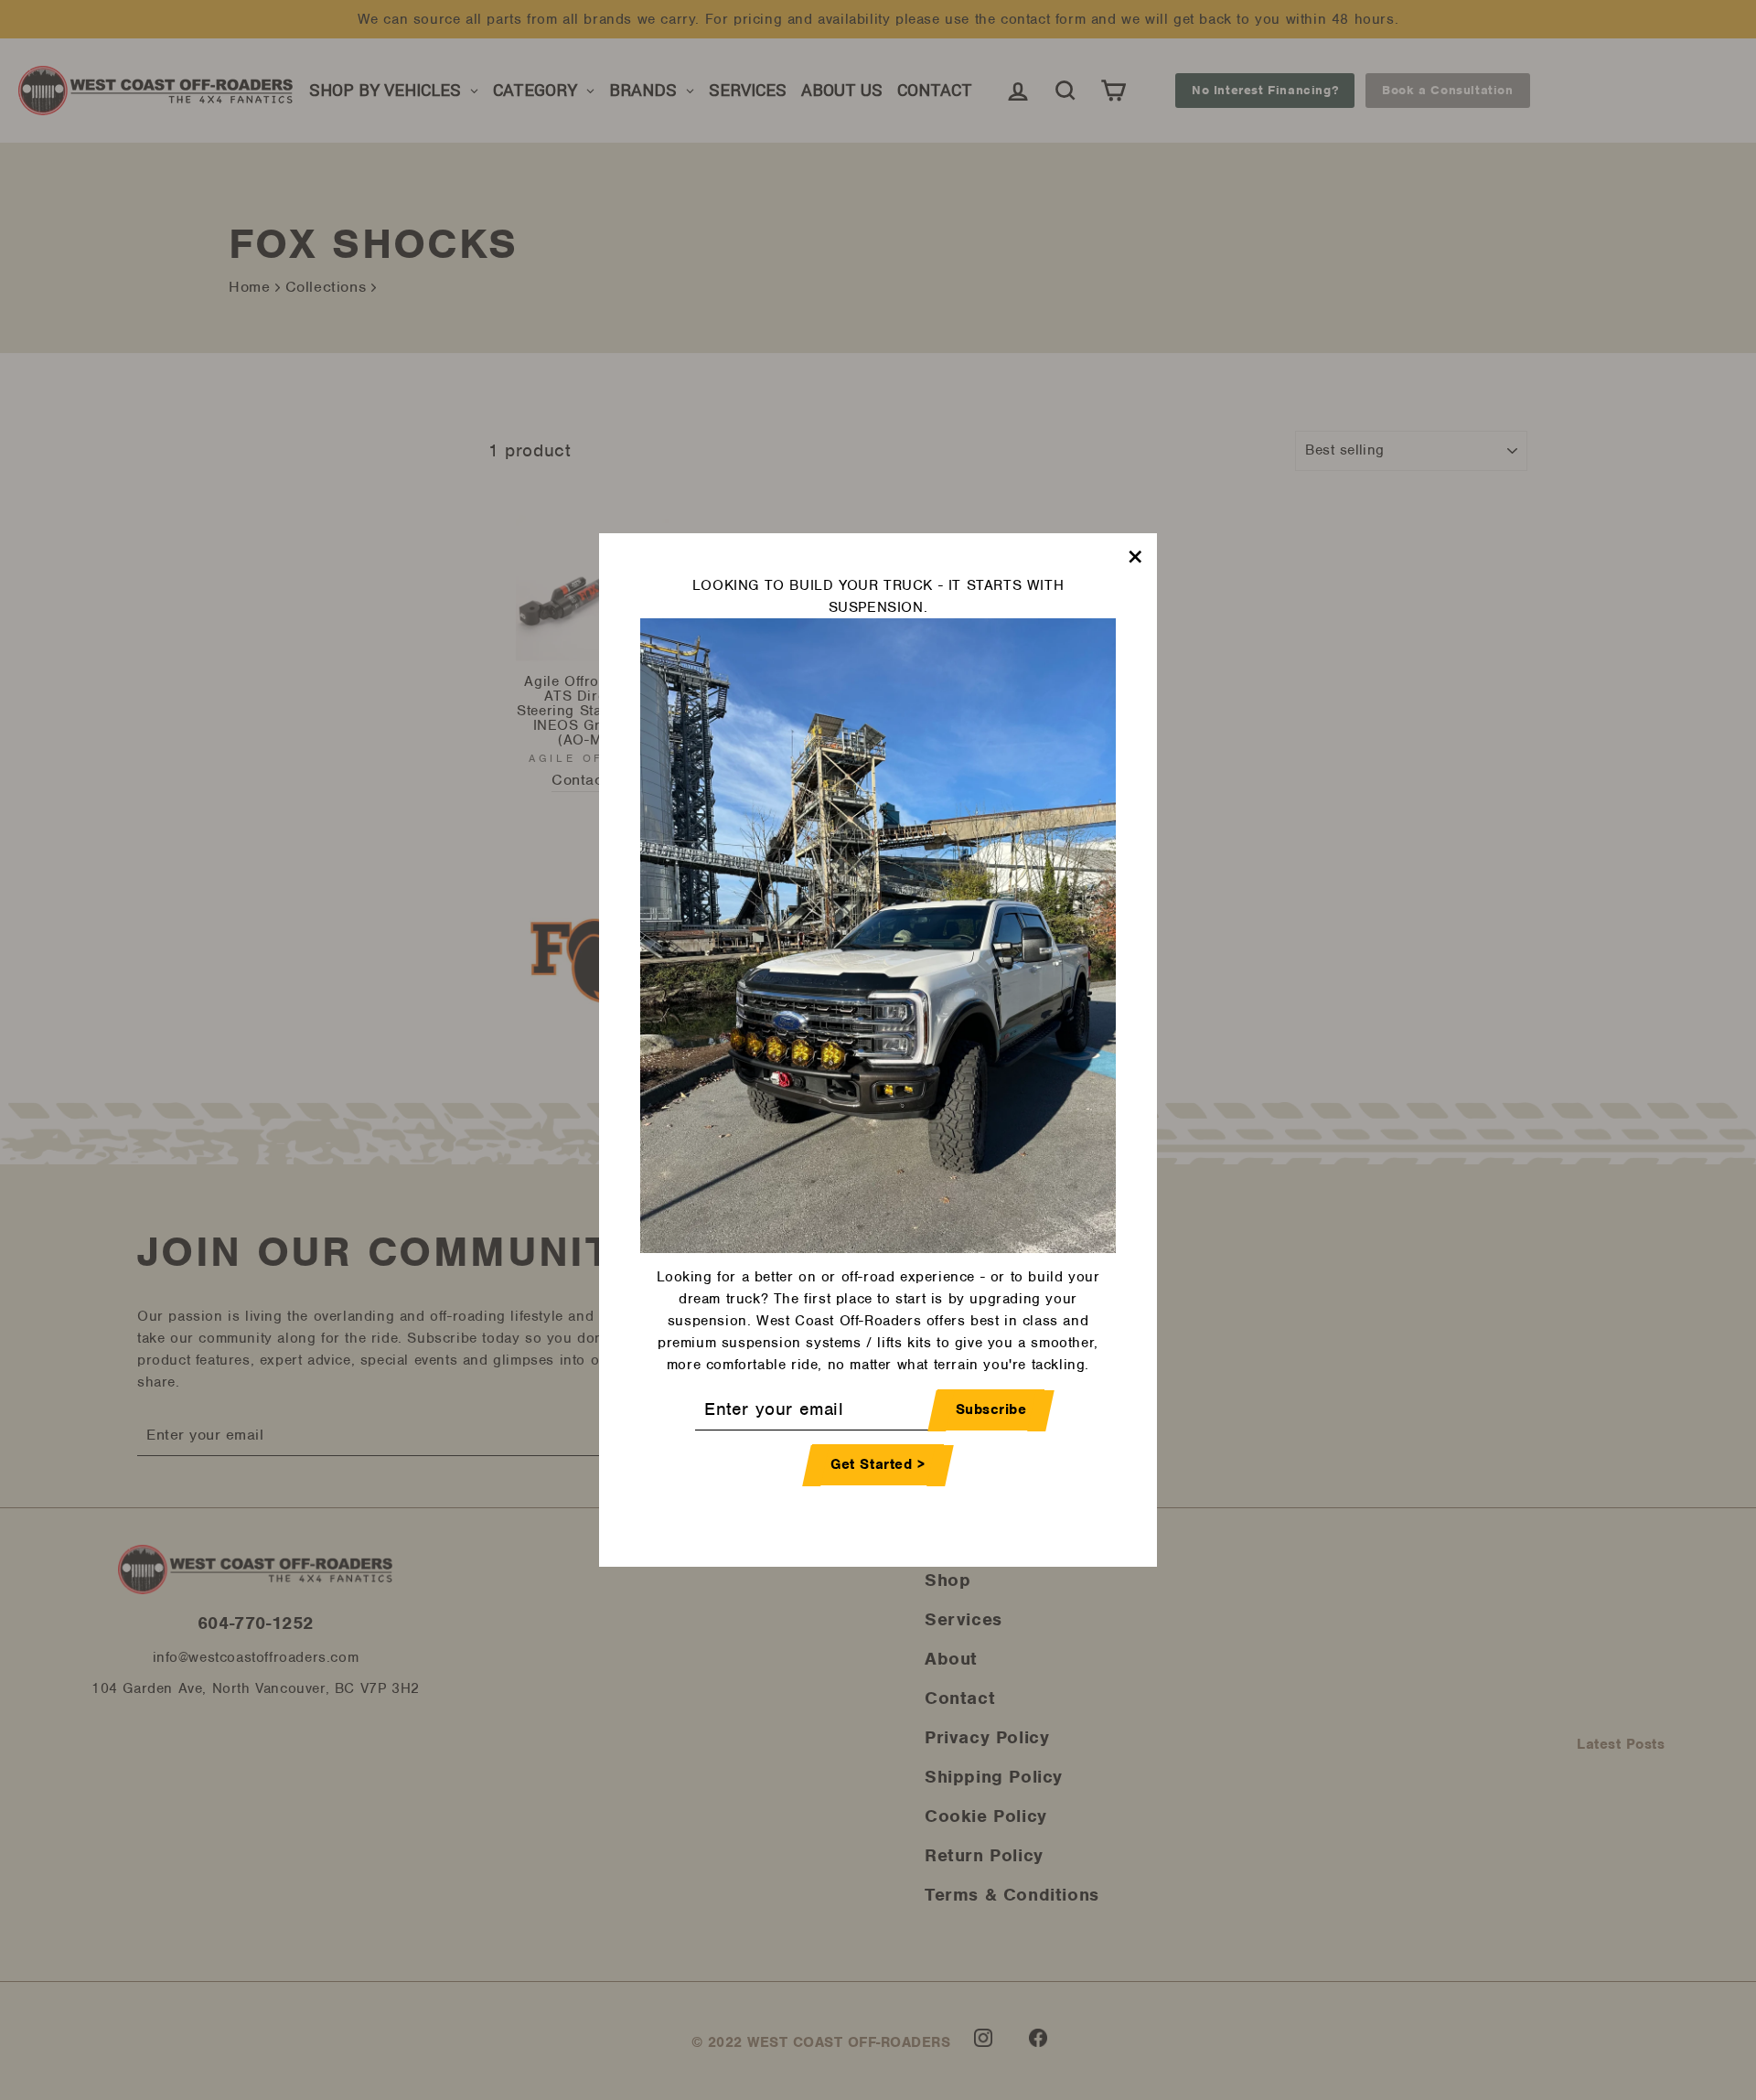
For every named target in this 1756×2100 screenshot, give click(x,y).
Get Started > (878, 1465)
